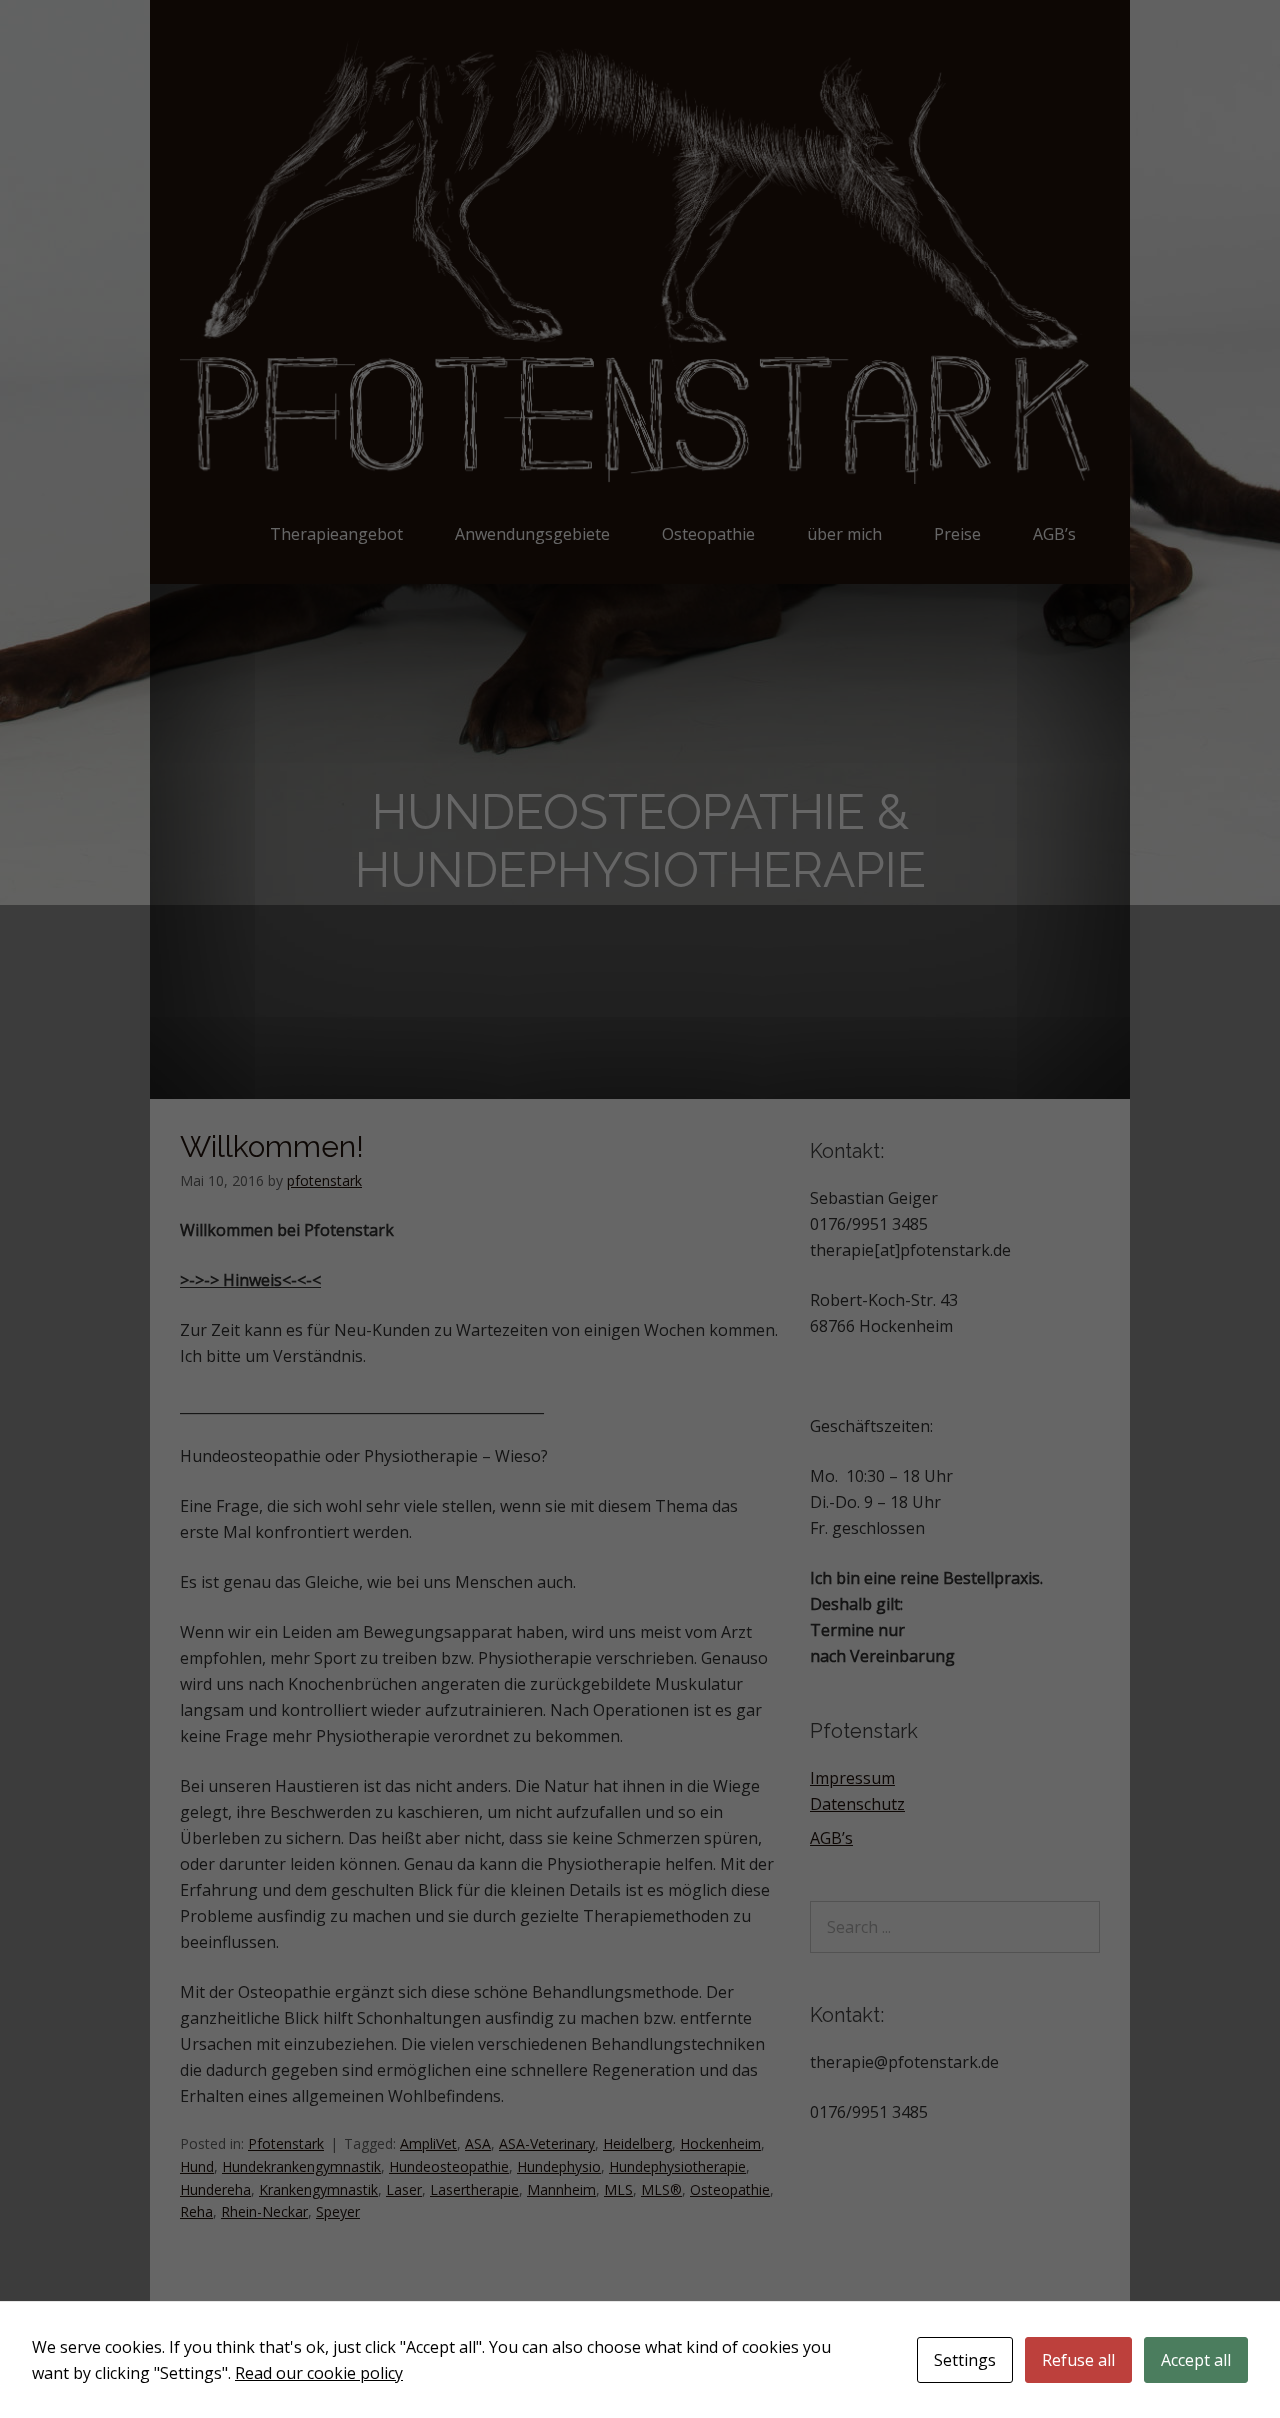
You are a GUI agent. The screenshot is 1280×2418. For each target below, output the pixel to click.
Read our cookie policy (319, 2373)
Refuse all (1078, 2360)
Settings (965, 2360)
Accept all (1196, 2360)
